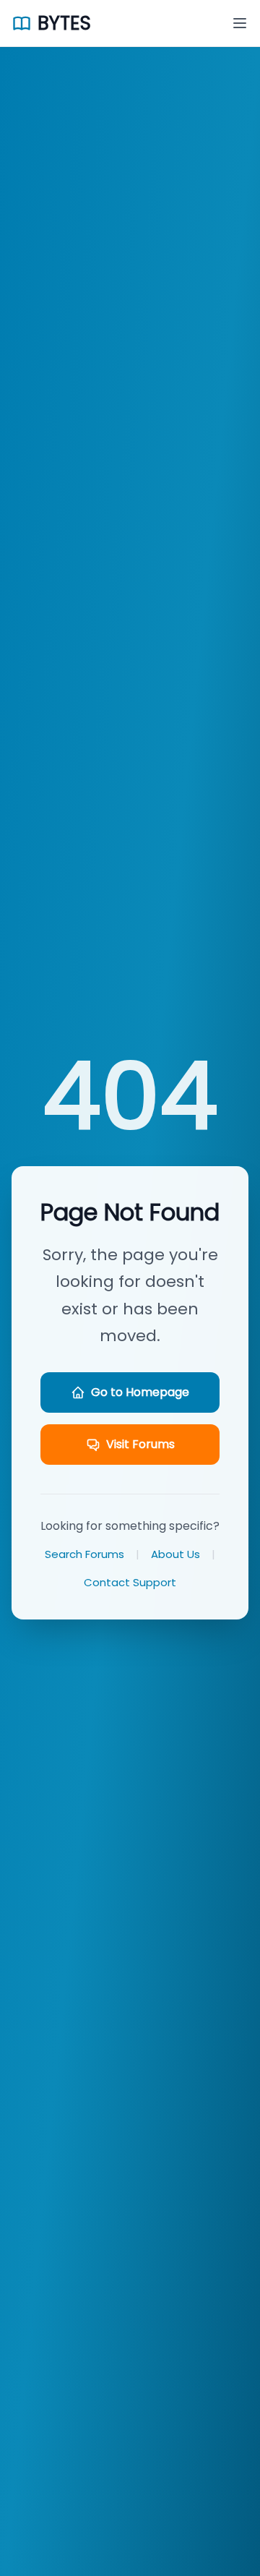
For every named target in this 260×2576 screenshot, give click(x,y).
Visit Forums (140, 1444)
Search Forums (84, 1554)
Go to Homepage (140, 1392)
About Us (175, 1554)
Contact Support (130, 1582)
